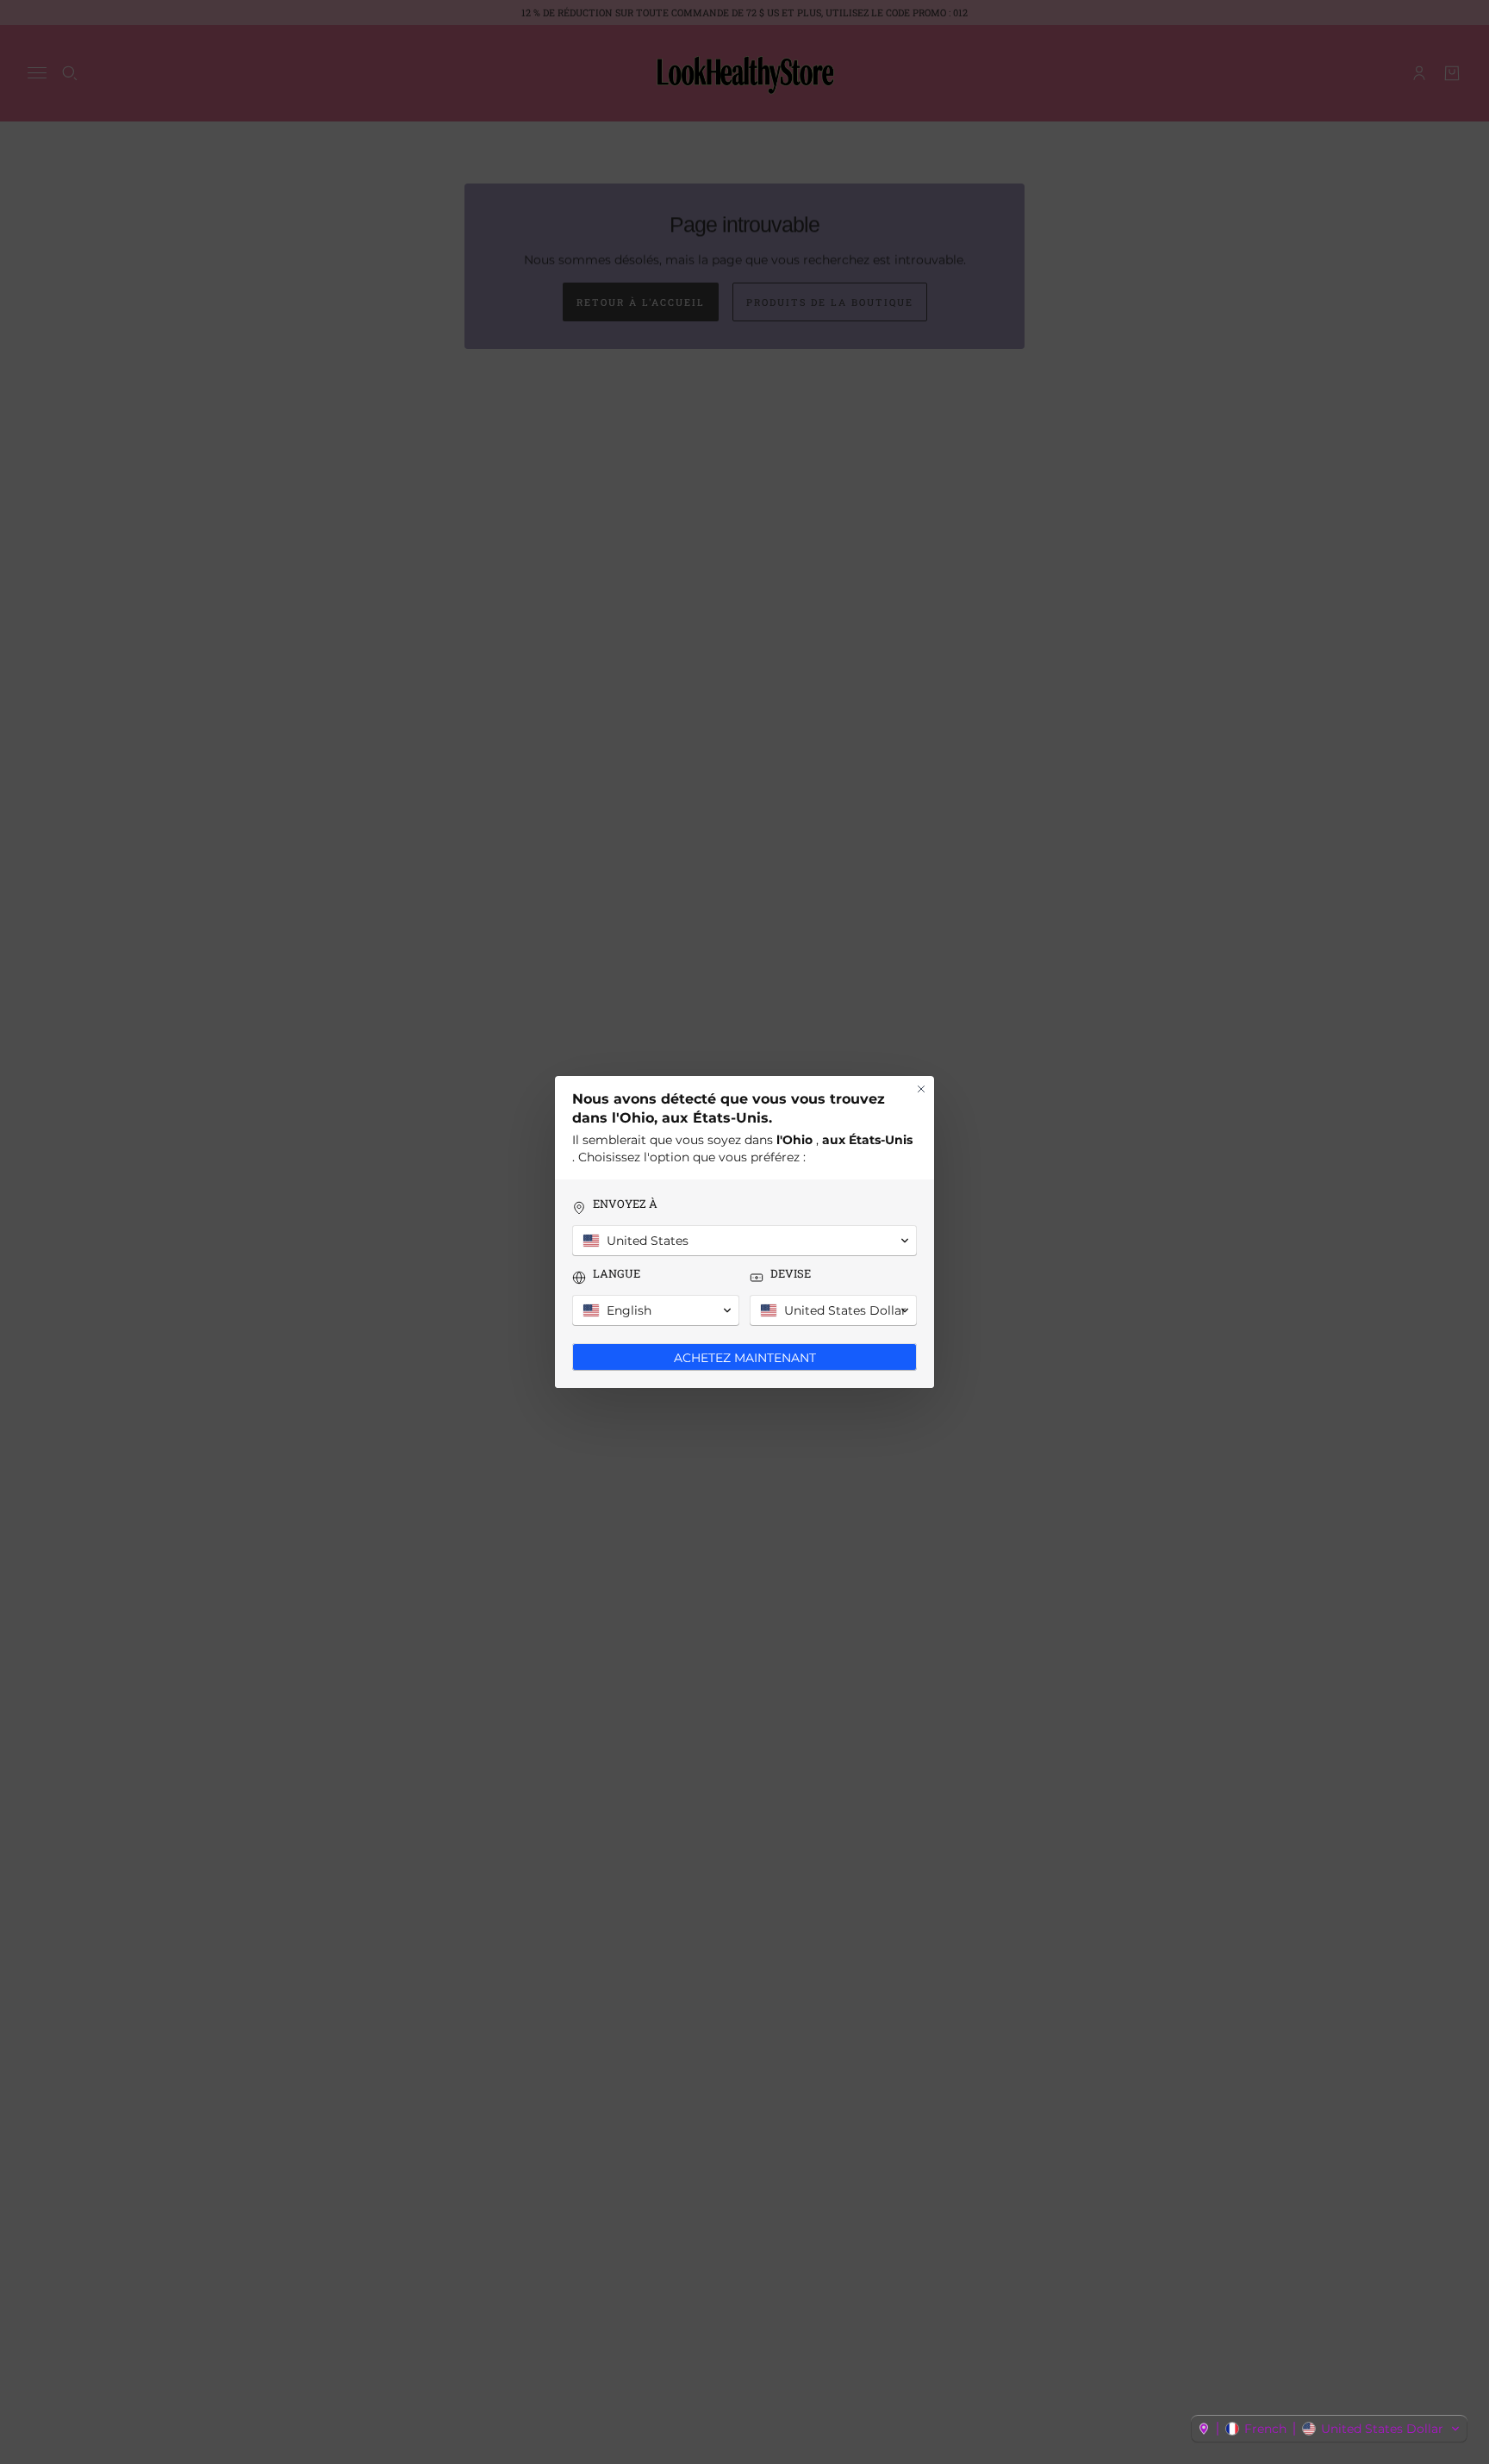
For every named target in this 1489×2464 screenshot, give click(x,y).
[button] (1329, 2429)
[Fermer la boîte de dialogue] (921, 1089)
